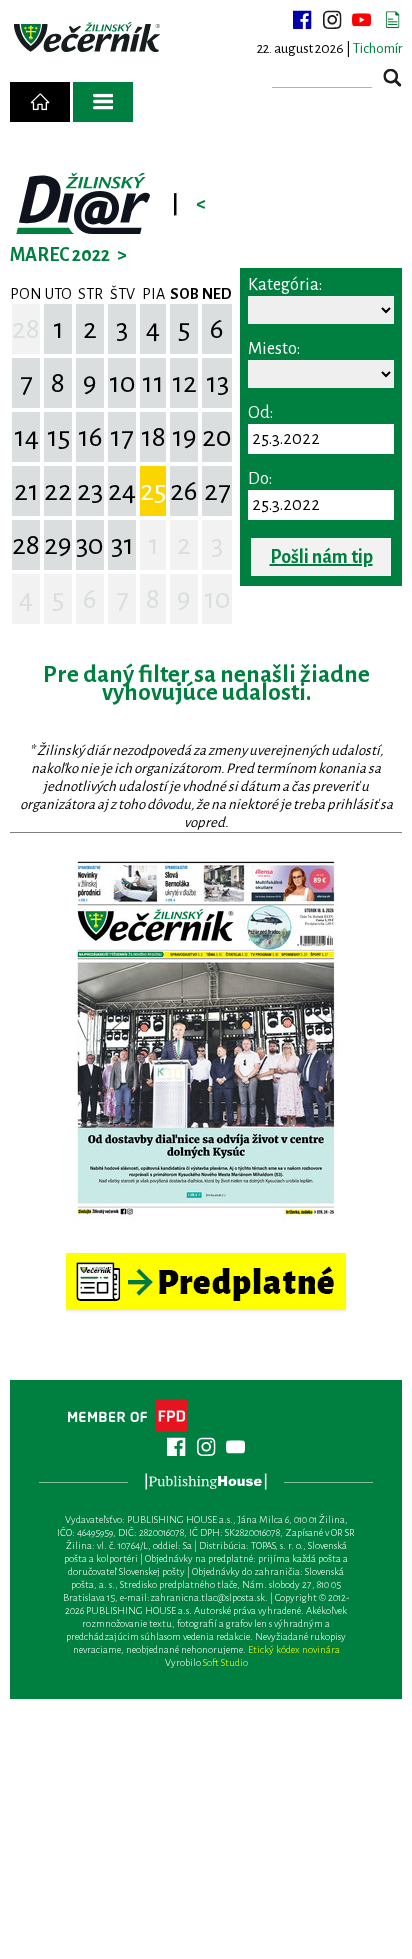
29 (58, 545)
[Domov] (40, 102)
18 (153, 437)
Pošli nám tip (321, 557)
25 (153, 491)
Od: (260, 413)
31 (122, 545)
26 (184, 491)
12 (184, 383)
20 (217, 437)
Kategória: (285, 285)
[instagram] (332, 20)
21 (26, 491)
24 (122, 491)
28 (26, 329)
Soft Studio (225, 1662)
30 (90, 545)
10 (122, 383)
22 (58, 491)
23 (90, 491)
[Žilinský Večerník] (88, 38)
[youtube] (362, 20)
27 (217, 491)
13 (217, 383)
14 (26, 437)
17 (122, 437)
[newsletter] (392, 20)
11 (153, 383)
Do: (260, 479)
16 (90, 437)
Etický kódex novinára (294, 1649)
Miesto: (274, 349)
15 (58, 437)
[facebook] (302, 20)
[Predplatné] (206, 1261)
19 (184, 437)
